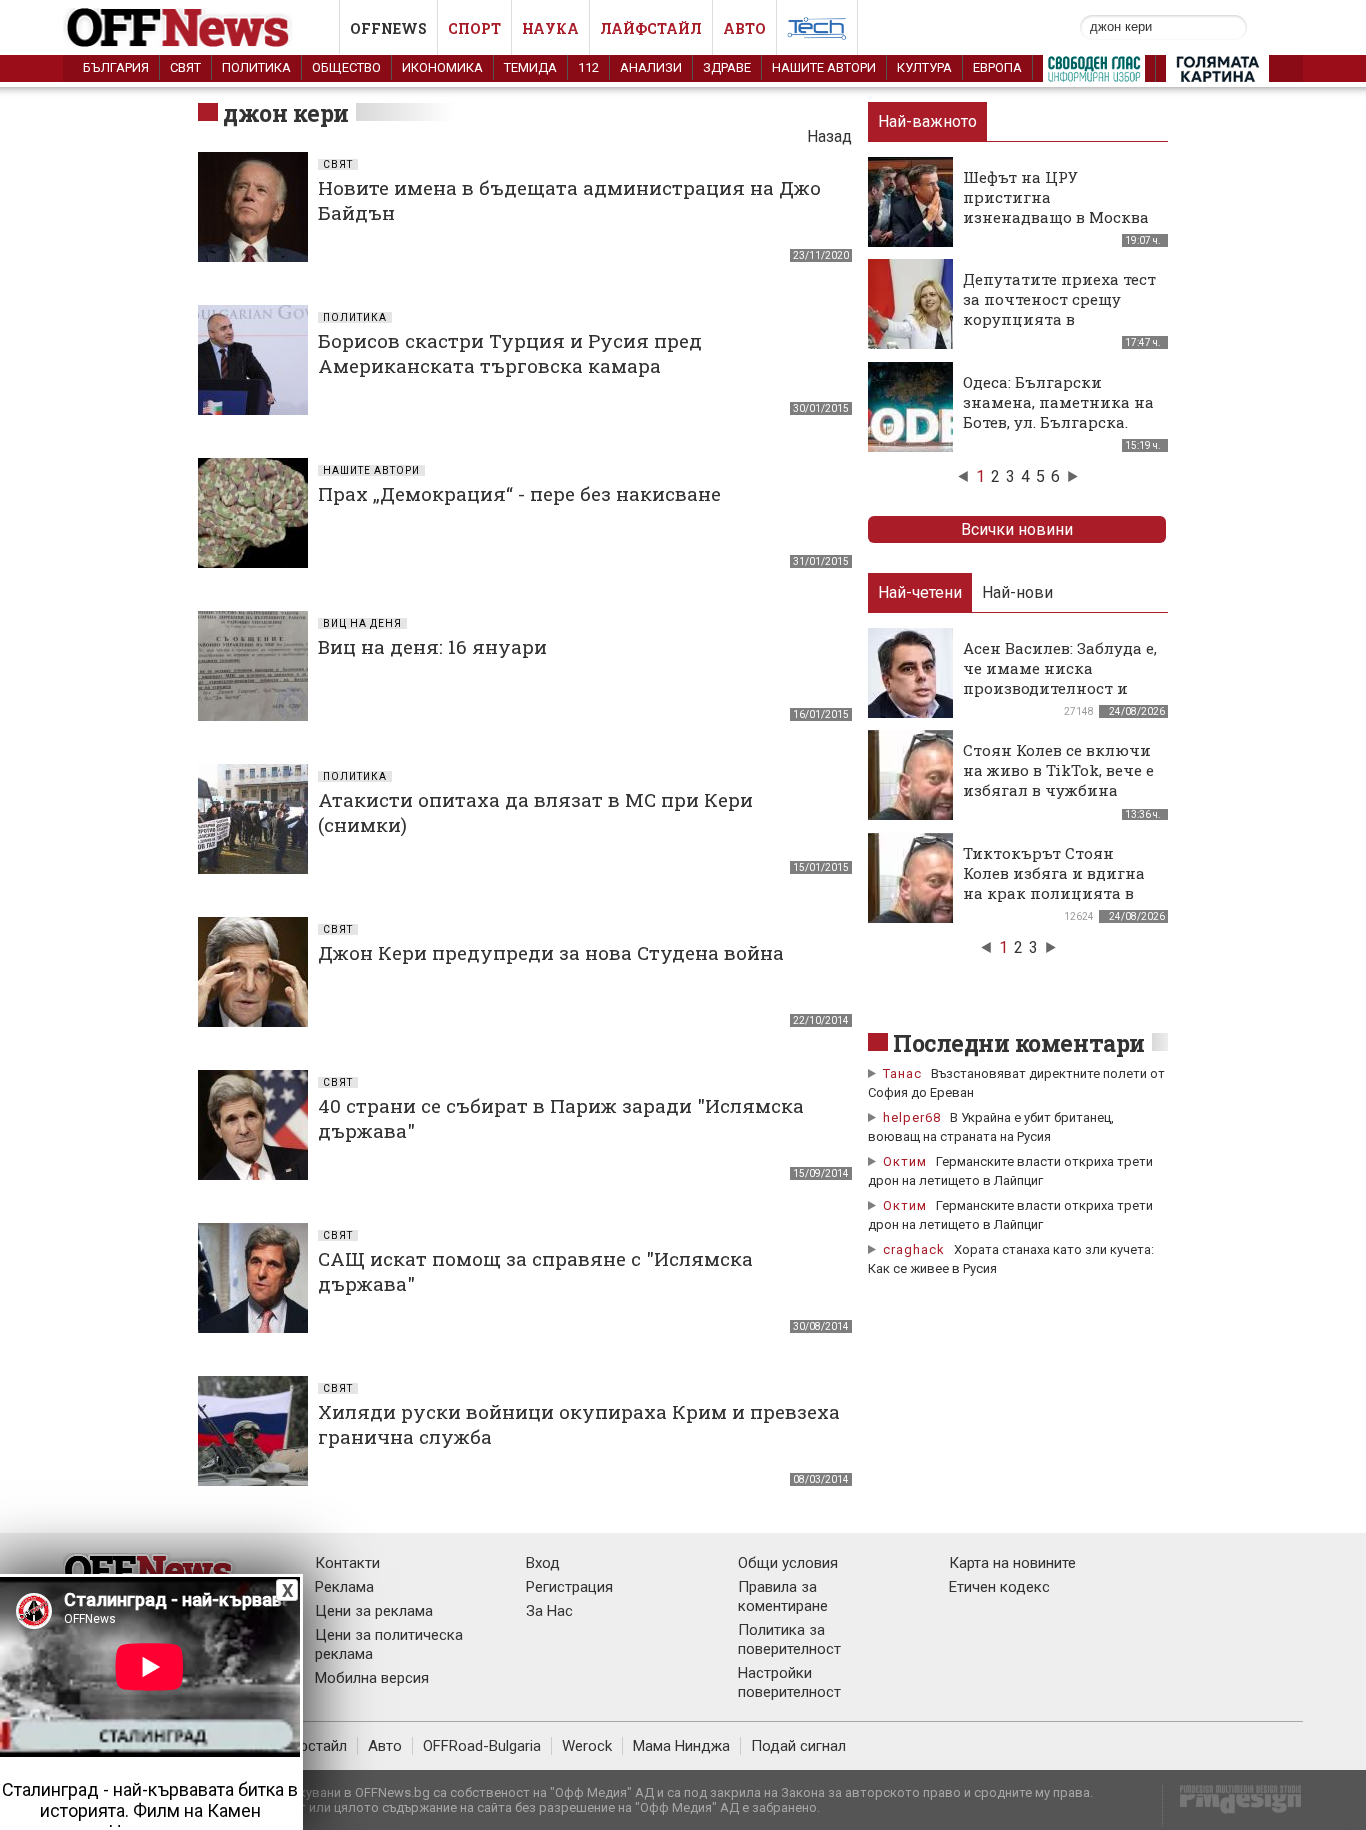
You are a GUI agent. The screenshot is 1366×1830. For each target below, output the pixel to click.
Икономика (442, 67)
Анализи (651, 67)
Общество (346, 67)
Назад (829, 136)
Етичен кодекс (999, 1587)
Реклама (344, 1587)
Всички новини (1017, 529)
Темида (530, 67)
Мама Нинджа (681, 1746)
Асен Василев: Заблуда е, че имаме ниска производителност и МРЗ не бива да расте (1060, 678)
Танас (902, 1073)
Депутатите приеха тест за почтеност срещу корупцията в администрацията (1059, 309)
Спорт (474, 28)
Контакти (347, 1563)
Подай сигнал (798, 1746)
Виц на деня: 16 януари (432, 646)
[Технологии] (817, 32)
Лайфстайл (651, 28)
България (116, 67)
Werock (587, 1746)
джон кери (286, 113)
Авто (744, 28)
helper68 (912, 1117)
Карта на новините (1012, 1563)
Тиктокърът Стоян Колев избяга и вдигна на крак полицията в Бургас (1054, 883)
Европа (997, 67)
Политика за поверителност (789, 1639)
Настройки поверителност (789, 1682)
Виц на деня (362, 623)
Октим (905, 1161)
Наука (550, 28)
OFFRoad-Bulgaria (482, 1746)
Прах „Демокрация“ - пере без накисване (519, 493)
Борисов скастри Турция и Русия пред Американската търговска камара (510, 353)
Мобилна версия (372, 1678)
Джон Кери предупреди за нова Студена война (551, 952)
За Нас (549, 1611)
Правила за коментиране (783, 1596)
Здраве (727, 67)
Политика (256, 67)
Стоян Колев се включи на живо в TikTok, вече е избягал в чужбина (1058, 770)
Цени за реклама (374, 1611)
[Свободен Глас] (1094, 73)
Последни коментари (1019, 1043)
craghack (914, 1249)
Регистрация (569, 1587)
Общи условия (788, 1563)
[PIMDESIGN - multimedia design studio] (1232, 1805)
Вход (543, 1563)
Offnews (388, 28)
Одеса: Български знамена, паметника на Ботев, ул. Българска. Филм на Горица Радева (1058, 412)
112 (588, 67)
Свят (185, 67)
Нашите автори (824, 67)
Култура (924, 67)
